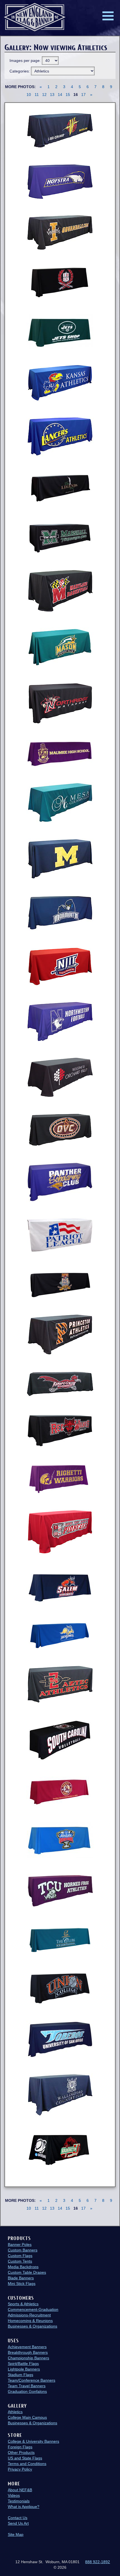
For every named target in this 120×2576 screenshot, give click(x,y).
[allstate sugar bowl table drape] (60, 1840)
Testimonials (19, 2501)
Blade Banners (21, 2278)
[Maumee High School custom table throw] (60, 754)
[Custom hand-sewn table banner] (60, 1478)
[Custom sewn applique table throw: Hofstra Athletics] (60, 182)
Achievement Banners (27, 2347)
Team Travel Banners (27, 2386)
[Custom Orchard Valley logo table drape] (60, 1077)
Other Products (21, 2452)
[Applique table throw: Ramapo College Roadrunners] (60, 1384)
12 (44, 95)
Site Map (16, 2534)
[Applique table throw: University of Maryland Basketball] (60, 591)
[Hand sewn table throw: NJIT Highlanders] (60, 967)
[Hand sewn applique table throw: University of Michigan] (60, 859)
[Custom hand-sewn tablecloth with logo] (60, 803)
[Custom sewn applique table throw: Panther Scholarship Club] (60, 1182)
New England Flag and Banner (35, 17)
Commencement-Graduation (33, 2309)
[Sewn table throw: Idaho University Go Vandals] (60, 232)
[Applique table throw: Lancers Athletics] (60, 436)
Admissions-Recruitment (29, 2315)
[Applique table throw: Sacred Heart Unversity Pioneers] (60, 1532)
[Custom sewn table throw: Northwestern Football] (60, 1022)
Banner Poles (20, 2244)
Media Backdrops (23, 2267)
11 (37, 95)
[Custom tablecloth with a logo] (60, 1988)
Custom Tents (20, 2261)
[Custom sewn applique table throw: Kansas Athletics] (60, 383)
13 (52, 95)
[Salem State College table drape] (60, 1587)
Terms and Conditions (27, 2464)
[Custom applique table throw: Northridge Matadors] (60, 704)
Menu (108, 16)
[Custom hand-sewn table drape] (60, 1635)
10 (29, 95)
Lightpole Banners (24, 2369)
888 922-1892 (98, 2562)
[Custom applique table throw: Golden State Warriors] (60, 130)
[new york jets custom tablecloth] (60, 332)
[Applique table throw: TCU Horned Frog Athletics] (60, 1891)
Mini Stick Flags (22, 2284)
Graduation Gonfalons (27, 2391)
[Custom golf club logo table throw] (60, 1939)
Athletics (15, 2412)
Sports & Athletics (23, 2304)
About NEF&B (20, 2490)
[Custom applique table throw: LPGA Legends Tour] (60, 488)
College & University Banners (33, 2441)
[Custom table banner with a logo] (60, 2150)
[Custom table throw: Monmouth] (60, 913)
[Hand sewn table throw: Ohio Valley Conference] (60, 1130)
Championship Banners (28, 2358)
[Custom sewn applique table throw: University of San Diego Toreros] (60, 2040)
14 (60, 95)
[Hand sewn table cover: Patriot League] (60, 1236)
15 (68, 95)
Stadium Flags (21, 2375)
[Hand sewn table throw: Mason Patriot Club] (60, 647)
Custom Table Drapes (27, 2272)
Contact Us (18, 2518)
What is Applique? (24, 2507)
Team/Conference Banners (32, 2380)
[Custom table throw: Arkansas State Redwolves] (60, 1430)
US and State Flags (25, 2458)
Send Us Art (18, 2523)
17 (83, 95)
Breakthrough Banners (28, 2352)
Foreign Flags (20, 2447)
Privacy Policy (20, 2469)
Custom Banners (23, 2250)
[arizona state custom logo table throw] (60, 1792)
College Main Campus (27, 2417)
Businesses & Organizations (33, 2326)
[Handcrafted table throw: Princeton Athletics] (60, 1335)
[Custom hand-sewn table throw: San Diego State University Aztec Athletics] (60, 1684)
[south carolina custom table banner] (60, 1740)
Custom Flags (20, 2256)
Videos (14, 2495)
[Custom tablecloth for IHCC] (60, 282)
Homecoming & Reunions (30, 2321)
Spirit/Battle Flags (23, 2364)
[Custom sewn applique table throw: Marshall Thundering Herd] (60, 537)
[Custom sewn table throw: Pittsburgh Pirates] (60, 1284)
